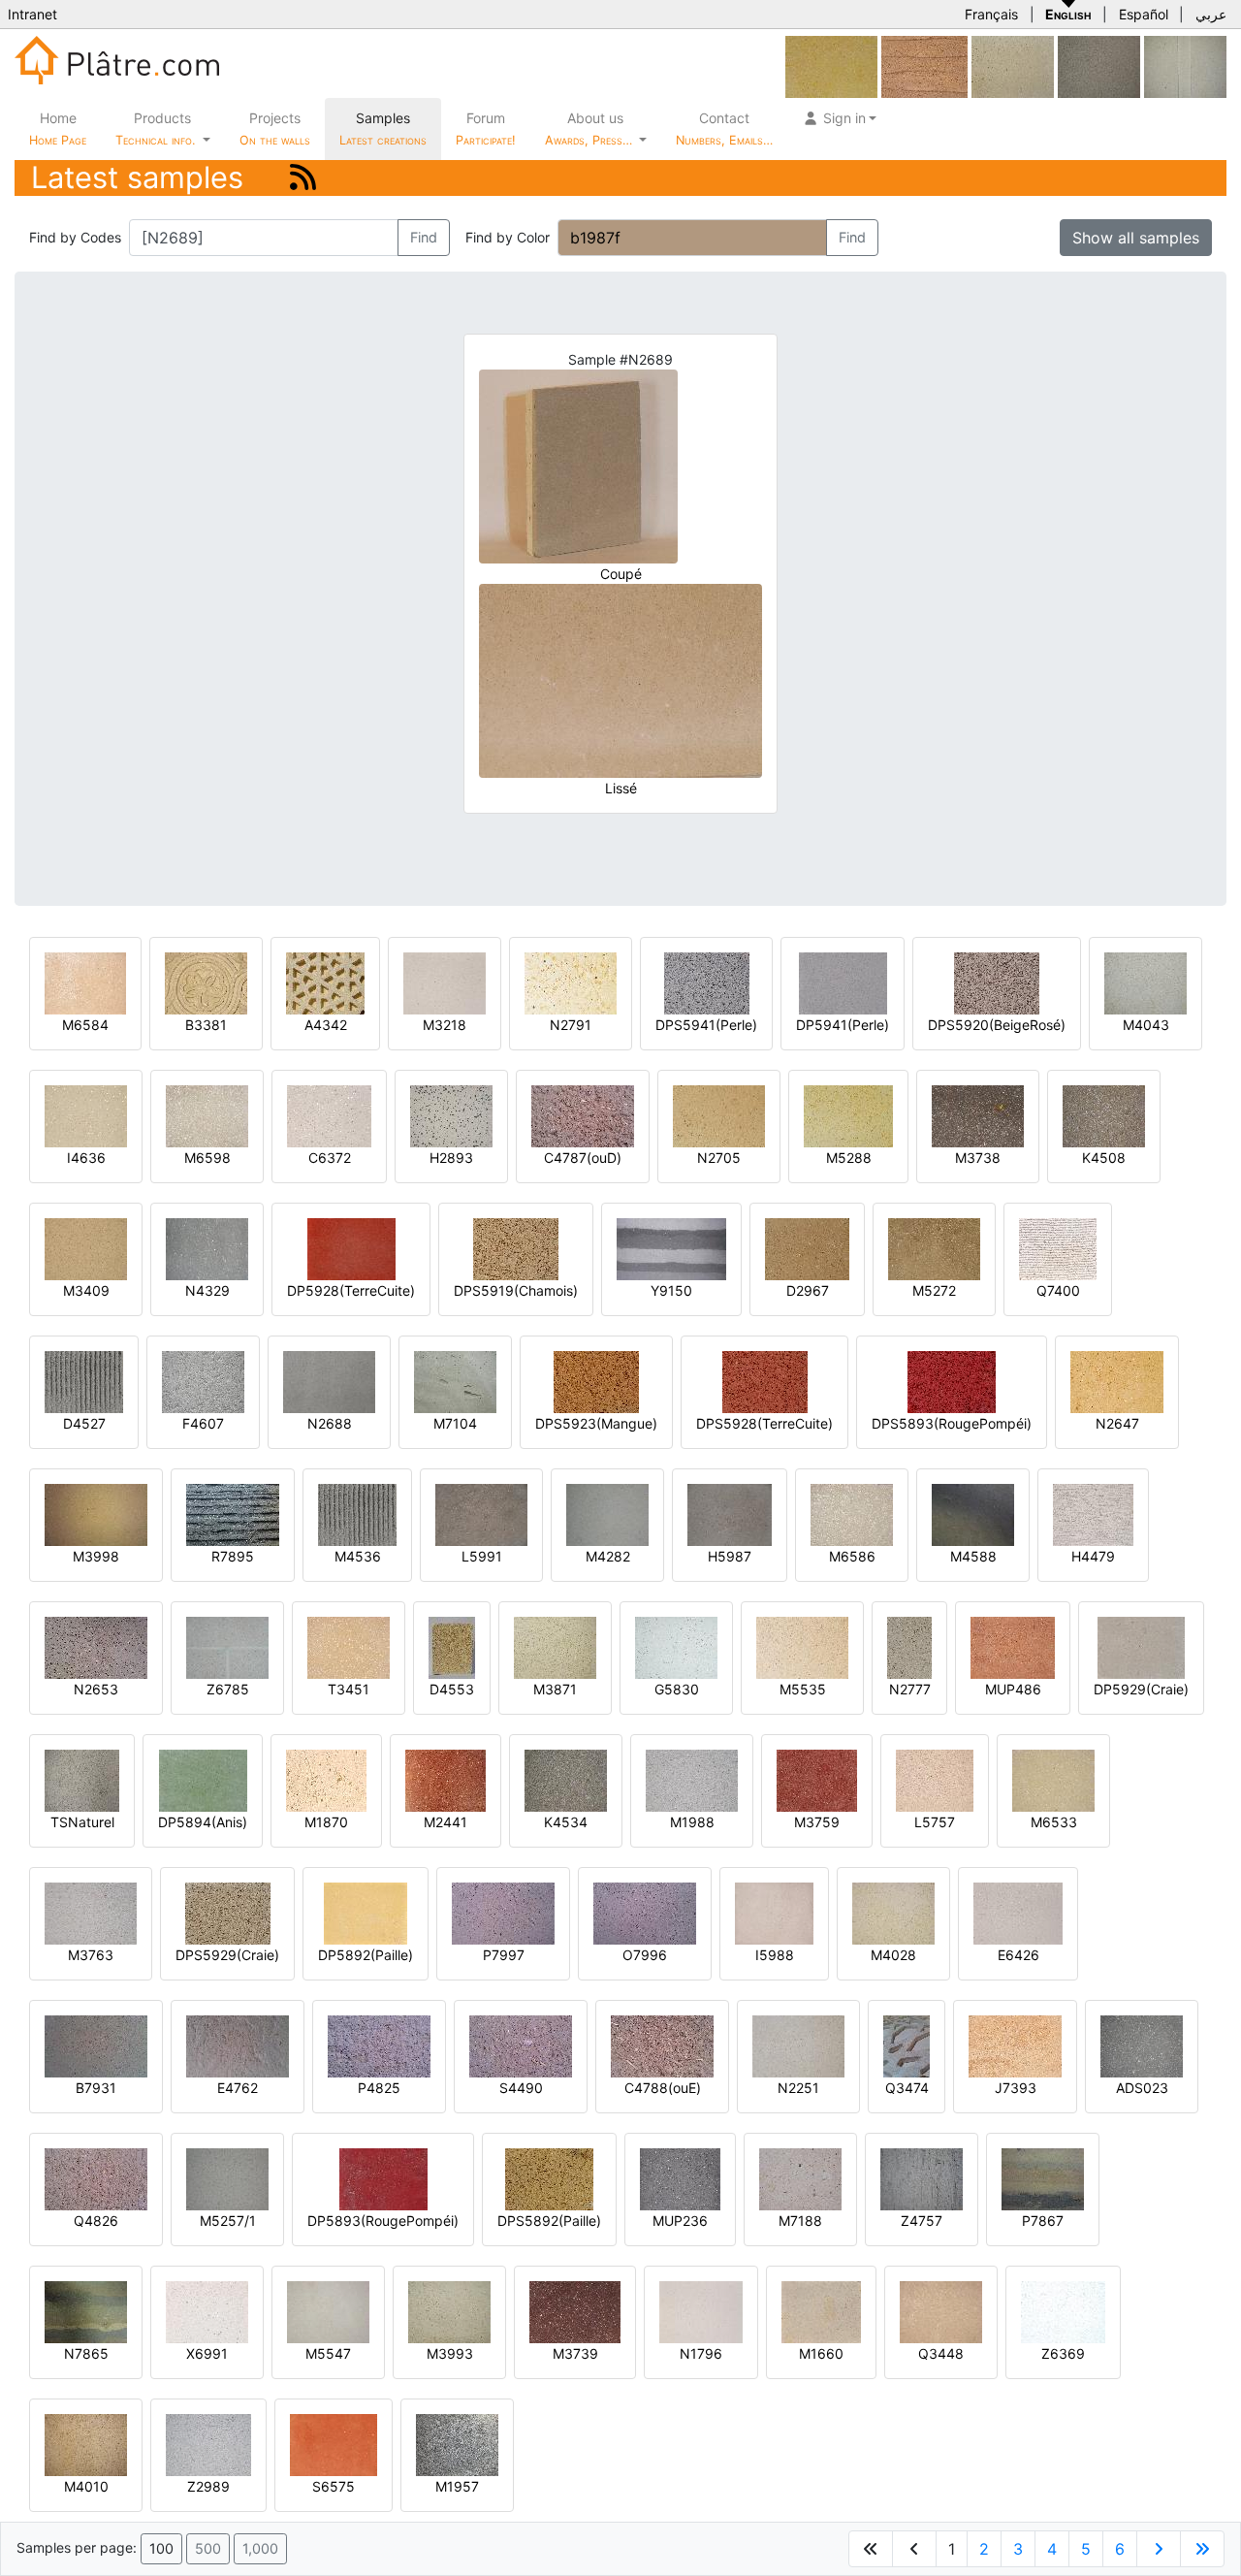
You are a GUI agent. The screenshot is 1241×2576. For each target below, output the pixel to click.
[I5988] (774, 1912)
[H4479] (1093, 1513)
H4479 (1093, 1556)
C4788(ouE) (663, 2088)
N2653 (96, 1689)
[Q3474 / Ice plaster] (907, 2045)
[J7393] (1015, 2045)
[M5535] (802, 1646)
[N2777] (909, 1646)
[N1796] (701, 2311)
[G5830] (676, 1646)
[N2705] (719, 1115)
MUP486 (1013, 1689)
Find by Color (508, 237)
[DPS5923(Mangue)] (596, 1381)
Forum (486, 129)
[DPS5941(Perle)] (707, 982)
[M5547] (328, 2311)
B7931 (96, 2088)
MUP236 (680, 2221)
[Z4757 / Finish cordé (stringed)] (922, 2178)
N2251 (798, 2088)
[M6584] (85, 982)
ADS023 (1142, 2088)
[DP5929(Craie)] (1141, 1646)
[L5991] (481, 1513)
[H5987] (730, 1513)
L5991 (482, 1556)
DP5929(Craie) (1141, 1689)
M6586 (852, 1556)
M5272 (934, 1290)
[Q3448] (941, 2311)
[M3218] (445, 982)
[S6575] (334, 2444)
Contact (724, 129)
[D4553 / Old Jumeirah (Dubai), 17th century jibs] (452, 1646)
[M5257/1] (227, 2178)
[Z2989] (208, 2444)
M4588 (973, 1556)
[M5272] (934, 1248)
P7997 (504, 1955)
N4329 (207, 1290)
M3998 (96, 1556)
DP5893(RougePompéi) (383, 2221)
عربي (1211, 14)
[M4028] (893, 1912)
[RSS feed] (303, 177)
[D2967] (807, 1248)
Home (58, 129)
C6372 (330, 1158)
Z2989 (208, 2486)
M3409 (86, 1290)
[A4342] (325, 982)
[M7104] (455, 1381)
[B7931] (96, 2045)
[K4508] (1104, 1115)
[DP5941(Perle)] (843, 982)
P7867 (1043, 2221)
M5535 (803, 1689)
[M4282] (607, 1513)
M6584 (85, 1025)
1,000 (260, 2548)
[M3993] (449, 2311)
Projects (275, 129)
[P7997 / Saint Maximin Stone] (503, 1912)
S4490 (521, 2088)
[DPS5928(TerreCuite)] (765, 1381)
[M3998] (96, 1513)
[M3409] (86, 1248)
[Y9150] (671, 1248)
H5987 (730, 1556)
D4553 (452, 1689)
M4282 (608, 1556)
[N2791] (571, 982)
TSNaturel (82, 1822)
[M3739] (575, 2311)
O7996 (645, 1955)
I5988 (775, 1955)
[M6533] (1053, 1779)
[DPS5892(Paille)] (549, 2178)
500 (208, 2548)
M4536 (358, 1556)
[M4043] (1146, 982)
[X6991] (207, 2311)
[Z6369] (1063, 2311)
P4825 (379, 2088)
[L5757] (935, 1779)
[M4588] (973, 1513)
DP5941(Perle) (843, 1025)
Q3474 (907, 2088)
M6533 (1054, 1822)
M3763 (91, 1955)
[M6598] (207, 1115)
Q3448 (941, 2353)
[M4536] (357, 1513)
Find (424, 237)
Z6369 (1063, 2353)
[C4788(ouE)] (662, 2045)
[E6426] (1018, 1912)
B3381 (206, 1025)
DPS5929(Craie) (227, 1955)
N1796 (701, 2353)
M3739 (575, 2353)
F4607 (203, 1423)
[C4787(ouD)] (583, 1115)
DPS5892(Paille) (549, 2221)
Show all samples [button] (1136, 238)
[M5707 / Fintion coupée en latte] (924, 65)
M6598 (207, 1158)
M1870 (326, 1822)
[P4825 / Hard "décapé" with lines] (379, 2045)
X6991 (207, 2353)
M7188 (800, 2221)
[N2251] (798, 2045)
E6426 (1018, 1955)
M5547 (328, 2353)
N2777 (910, 1689)
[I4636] (86, 1115)
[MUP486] (1013, 1646)
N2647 (1117, 1423)
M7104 (455, 1423)
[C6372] (329, 1115)
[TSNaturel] (82, 1779)
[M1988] (692, 1779)
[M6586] (852, 1513)
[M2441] (445, 1779)
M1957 (457, 2486)
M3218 (445, 1025)
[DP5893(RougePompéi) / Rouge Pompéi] (383, 2178)
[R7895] (233, 1513)
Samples (383, 129)
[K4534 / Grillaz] (566, 1779)
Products (155, 129)
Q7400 (1058, 1290)
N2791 (571, 1025)
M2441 (445, 1822)
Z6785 (228, 1689)
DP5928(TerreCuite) (351, 1290)
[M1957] (457, 2444)
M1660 (821, 2353)
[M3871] (555, 1646)
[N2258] (1013, 65)
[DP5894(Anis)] (203, 1779)
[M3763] (91, 1912)
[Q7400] (1058, 1248)
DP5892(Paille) (366, 1955)
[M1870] (326, 1779)
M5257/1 (228, 2221)
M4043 (1146, 1025)
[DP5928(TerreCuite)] (351, 1248)
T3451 (349, 1689)
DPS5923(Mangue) (596, 1423)
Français (991, 14)
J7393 (1016, 2088)
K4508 (1104, 1158)
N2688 (330, 1423)
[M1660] (821, 2311)
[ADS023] (1142, 2045)
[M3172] (1099, 65)
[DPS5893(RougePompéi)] (952, 1381)
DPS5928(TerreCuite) (764, 1423)
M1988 (692, 1822)
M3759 (817, 1822)
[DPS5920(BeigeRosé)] (997, 982)
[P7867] (1043, 2178)
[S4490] (521, 2045)
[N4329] (207, 1248)
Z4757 (922, 2221)
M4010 (86, 2486)
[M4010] (86, 2444)
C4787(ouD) (583, 1158)
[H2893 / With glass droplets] (451, 1115)
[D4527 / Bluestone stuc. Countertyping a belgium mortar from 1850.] (84, 1381)
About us (590, 129)
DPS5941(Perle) (706, 1025)
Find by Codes (75, 237)
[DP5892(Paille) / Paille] (366, 1912)
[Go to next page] (1159, 2549)
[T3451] (349, 1646)
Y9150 (671, 1290)
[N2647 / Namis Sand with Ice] (1117, 1381)
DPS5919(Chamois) (516, 1290)
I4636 (86, 1158)
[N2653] (96, 1646)
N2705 (719, 1158)
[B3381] (206, 982)
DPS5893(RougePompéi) (952, 1423)
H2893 (451, 1158)
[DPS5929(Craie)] (228, 1912)
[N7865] (86, 2311)
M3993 (450, 2353)
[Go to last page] (1202, 2549)
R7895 (233, 1556)
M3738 (978, 1158)
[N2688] (329, 1381)
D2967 (808, 1290)
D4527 (84, 1423)
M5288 (849, 1158)
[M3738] (978, 1115)
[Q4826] (96, 2178)
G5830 (677, 1689)
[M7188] (800, 2178)
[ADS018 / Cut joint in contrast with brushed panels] (1185, 65)
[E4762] (238, 2045)
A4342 (326, 1025)
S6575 (334, 2486)
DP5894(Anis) (203, 1822)
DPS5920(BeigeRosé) (997, 1025)
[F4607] (203, 1381)
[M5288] (848, 1115)
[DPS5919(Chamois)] (516, 1248)
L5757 (935, 1822)
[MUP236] (680, 2178)
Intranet (32, 14)
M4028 (893, 1955)
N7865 (86, 2353)
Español (1144, 14)
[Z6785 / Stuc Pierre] (227, 1646)
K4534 (566, 1822)
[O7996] (645, 1912)
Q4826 (96, 2221)
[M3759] (817, 1779)
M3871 (555, 1689)
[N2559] (831, 65)
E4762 (238, 2088)
